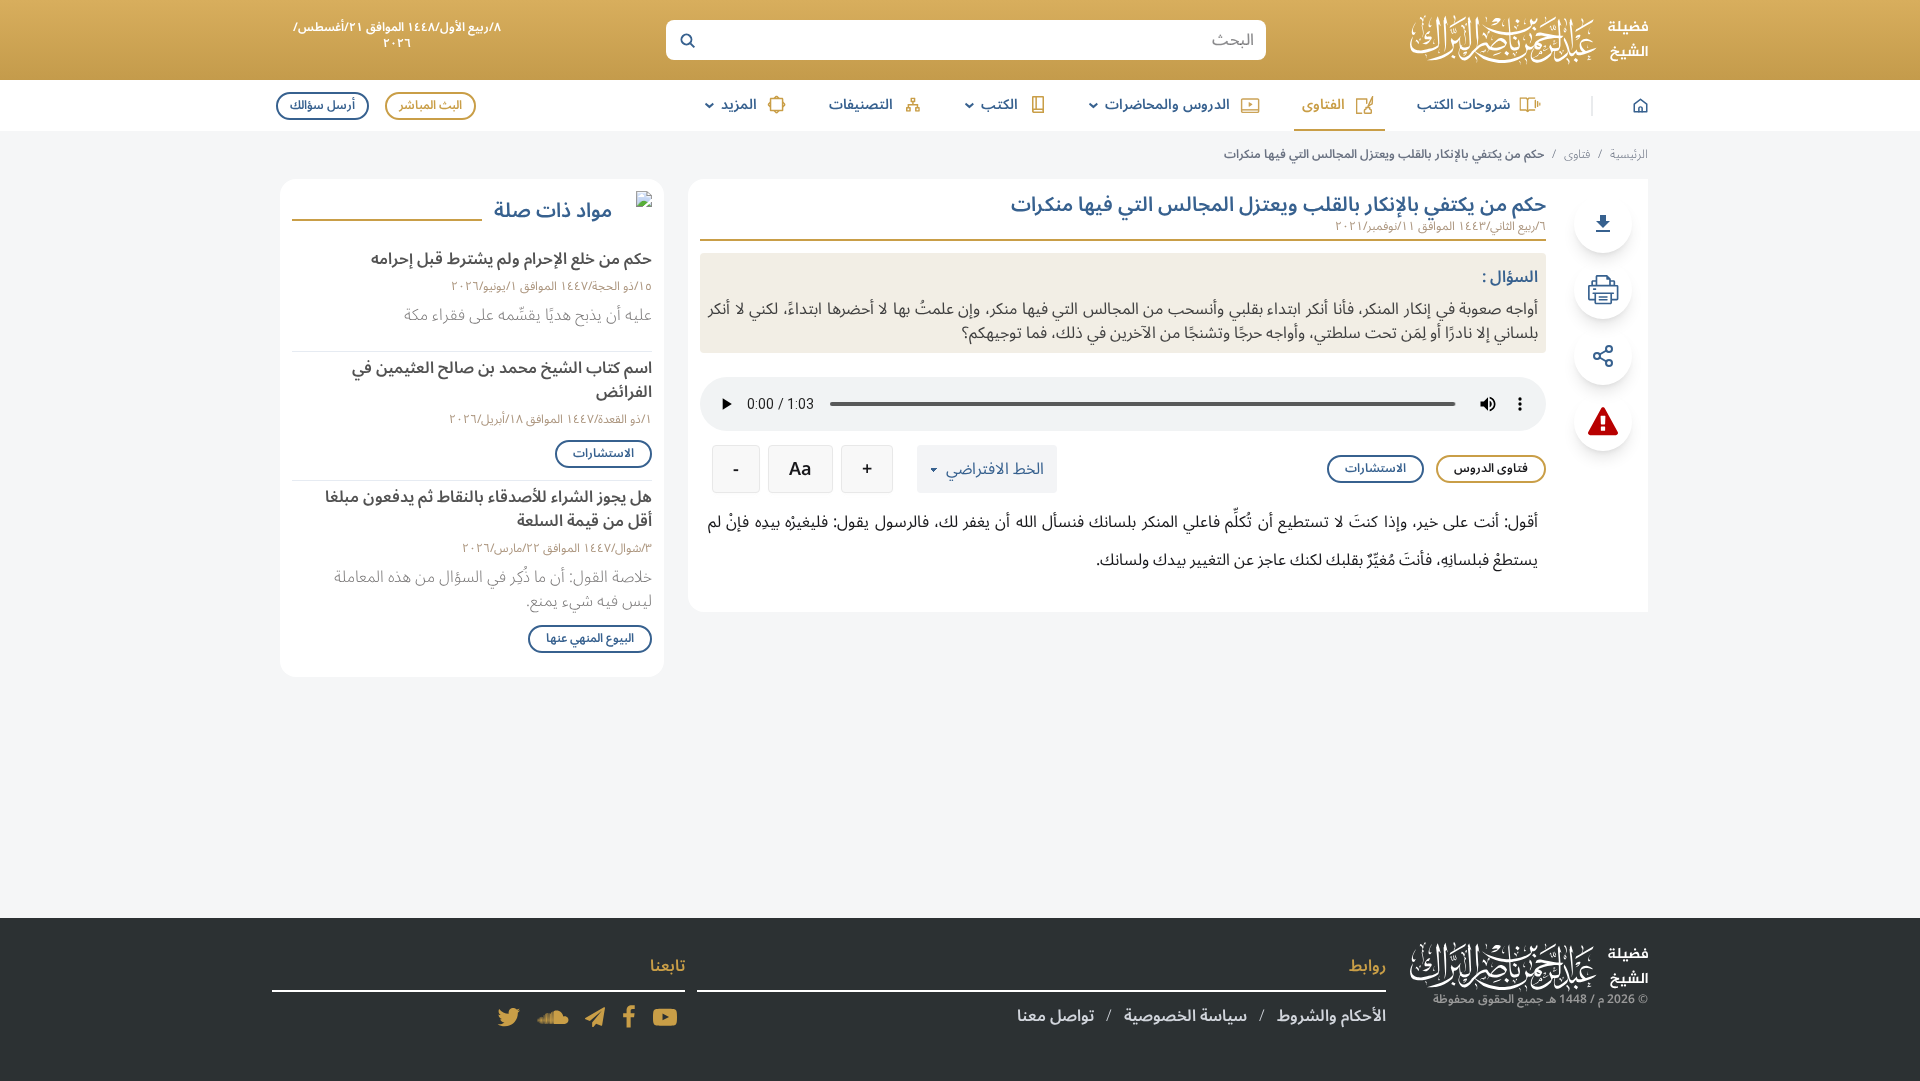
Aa (800, 469)
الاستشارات (1375, 468)
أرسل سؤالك (322, 105)
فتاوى (1577, 154)
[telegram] (595, 1017)
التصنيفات (861, 104)
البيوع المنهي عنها (590, 638)
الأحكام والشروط (1331, 1016)
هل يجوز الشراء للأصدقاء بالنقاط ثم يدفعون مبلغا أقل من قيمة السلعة (488, 509)
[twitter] (509, 1017)
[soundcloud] (553, 1017)
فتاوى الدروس (1491, 468)
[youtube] (665, 1017)
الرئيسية (1629, 154)
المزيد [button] (727, 104)
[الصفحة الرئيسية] (1529, 40)
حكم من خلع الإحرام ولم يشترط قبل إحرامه (511, 259)
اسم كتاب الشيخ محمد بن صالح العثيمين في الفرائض (502, 380)
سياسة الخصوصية (1185, 1016)
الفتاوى (1323, 104)
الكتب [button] (988, 104)
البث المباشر (430, 105)
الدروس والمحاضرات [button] (1156, 104)
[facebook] (629, 1017)
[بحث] (687, 40)
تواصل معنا (1055, 1016)
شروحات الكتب (1463, 104)
